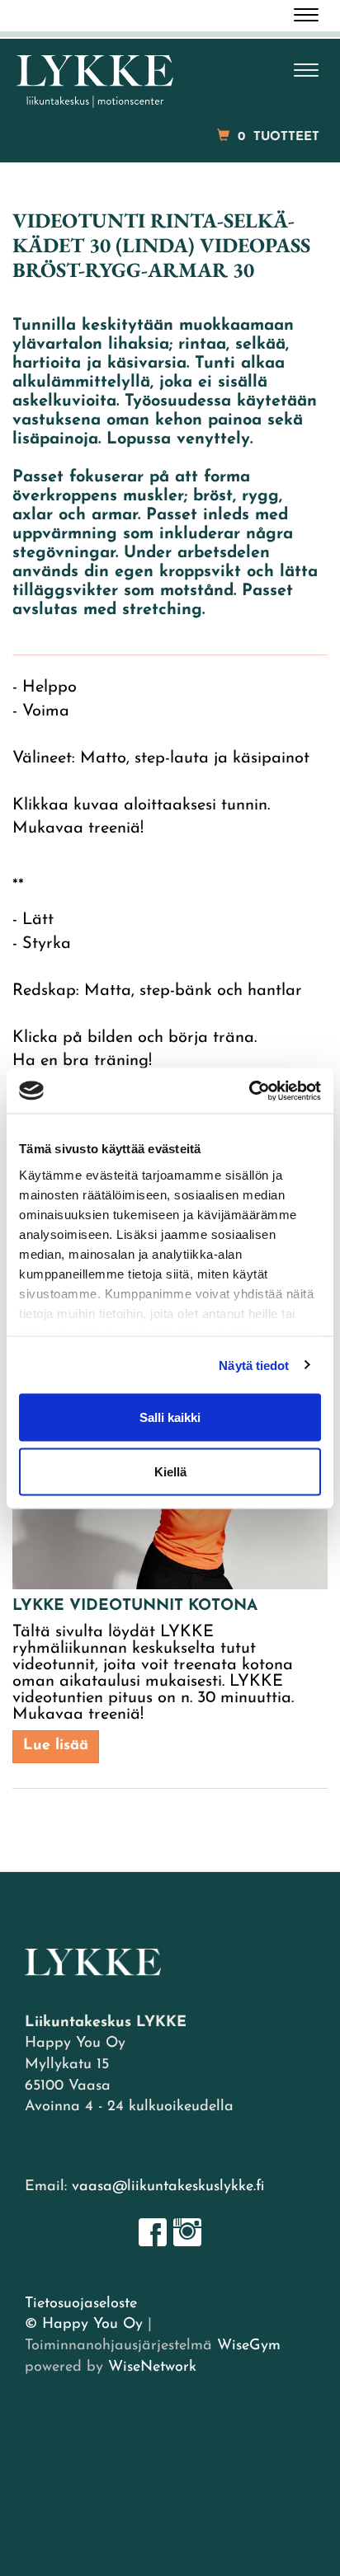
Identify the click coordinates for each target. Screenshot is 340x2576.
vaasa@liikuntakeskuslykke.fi (168, 2187)
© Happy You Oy (84, 2325)
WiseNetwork (152, 2367)
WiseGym (249, 2346)
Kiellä (170, 1471)
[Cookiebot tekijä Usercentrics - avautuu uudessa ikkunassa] (249, 1091)
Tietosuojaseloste (81, 2304)
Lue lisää (56, 1746)
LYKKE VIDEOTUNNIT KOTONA (135, 1606)
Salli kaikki (170, 1417)
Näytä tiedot (254, 1365)
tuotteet (279, 137)
